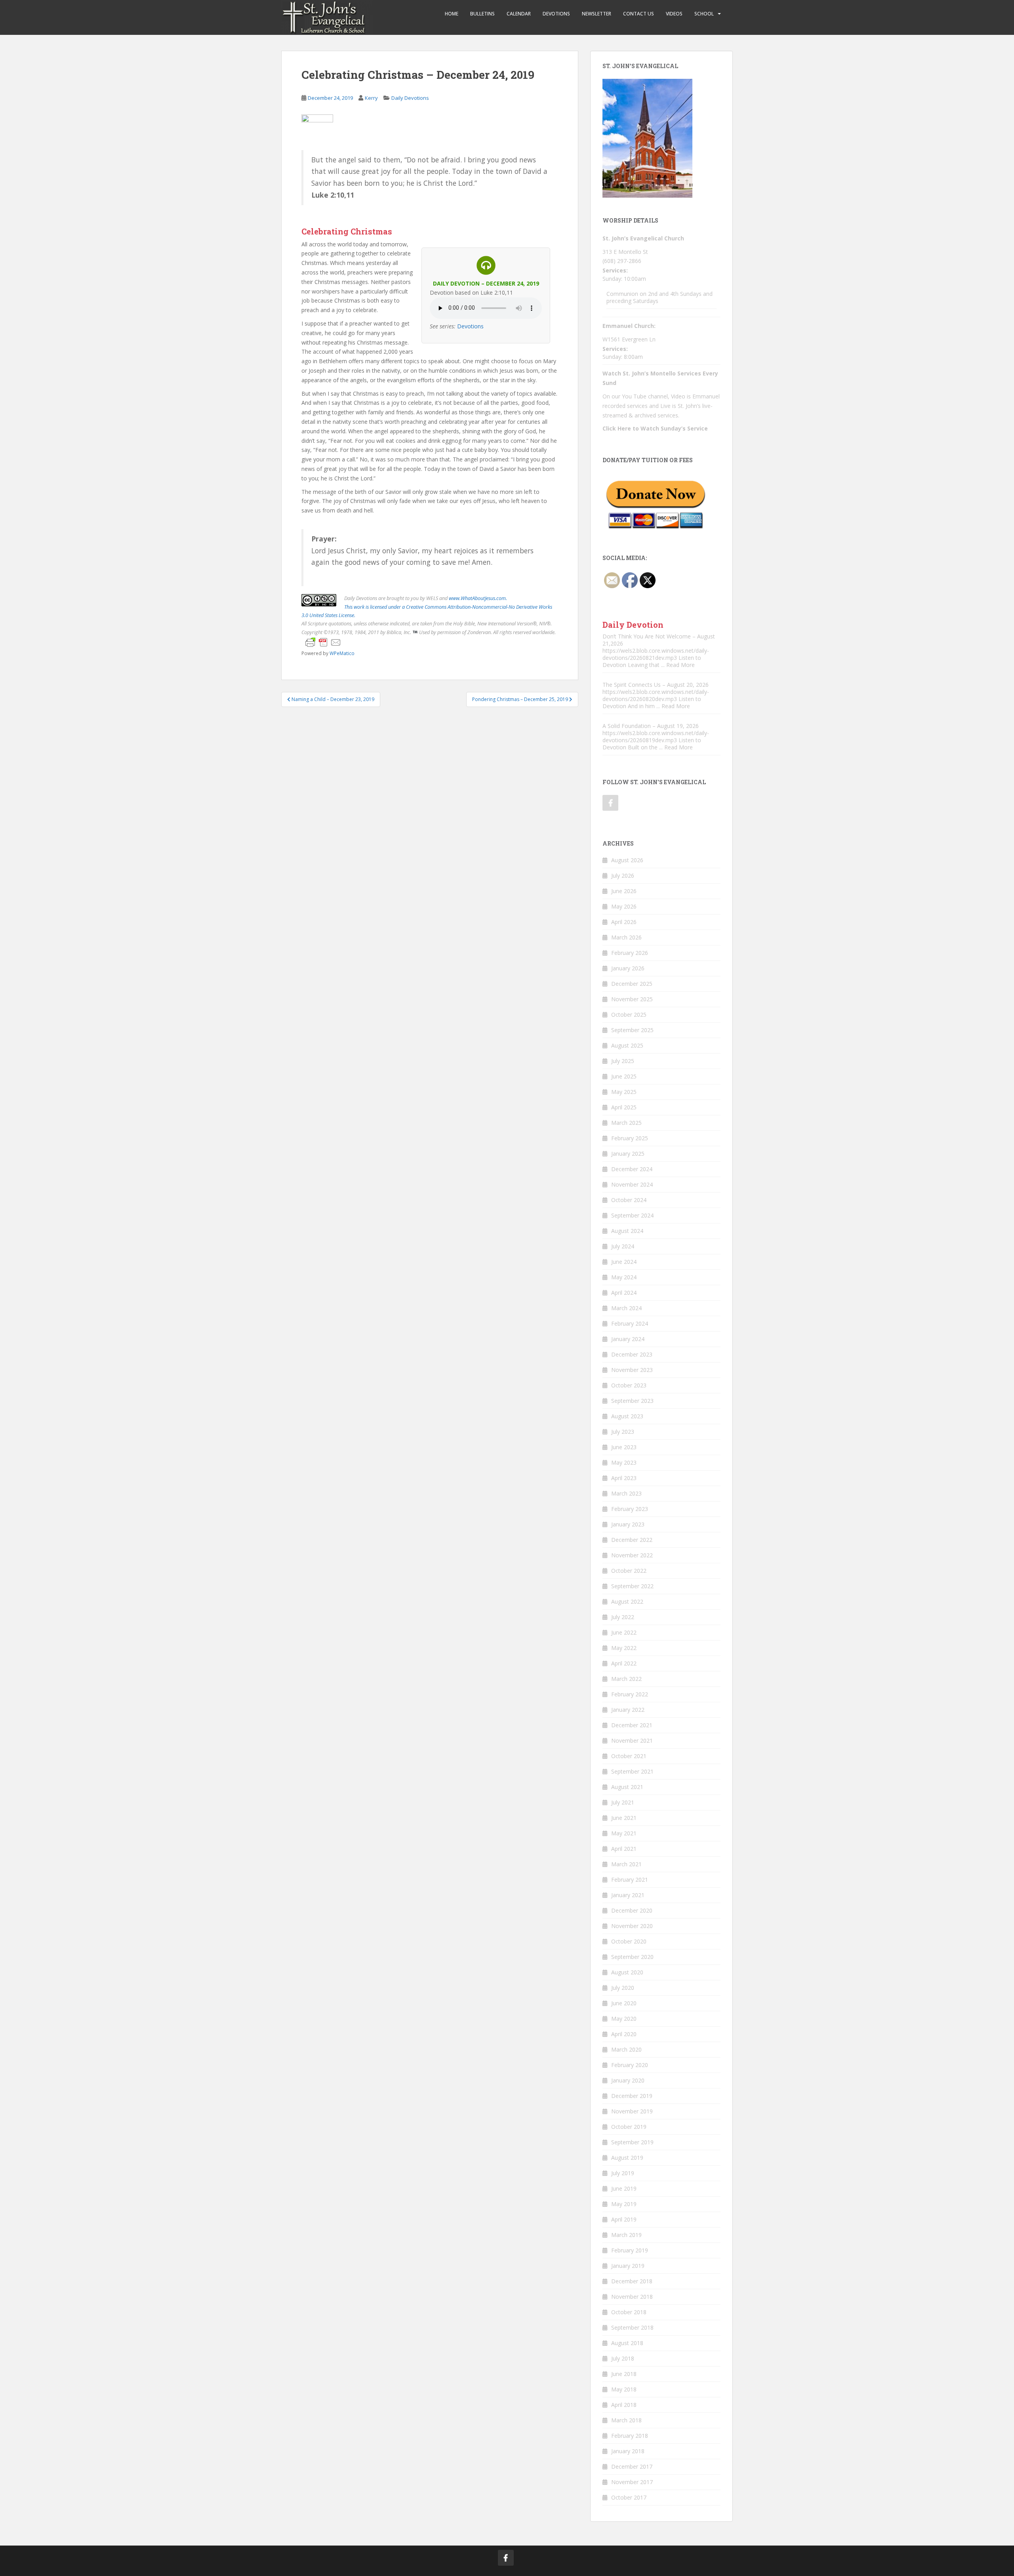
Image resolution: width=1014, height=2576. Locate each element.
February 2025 (630, 1138)
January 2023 (628, 1524)
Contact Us (639, 14)
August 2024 (627, 1231)
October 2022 (629, 1571)
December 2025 (632, 984)
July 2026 (623, 875)
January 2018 (628, 2451)
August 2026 (627, 860)
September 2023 (632, 1401)
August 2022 (627, 1601)
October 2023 (629, 1385)
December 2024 (632, 1169)
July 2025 (623, 1061)
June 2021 (624, 1818)
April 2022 (624, 1663)
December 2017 (632, 2466)
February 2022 (630, 1694)
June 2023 (624, 1447)
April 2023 (624, 1478)
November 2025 (632, 999)
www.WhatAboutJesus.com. (478, 598)
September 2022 (632, 1586)
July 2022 (623, 1617)
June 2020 (624, 2003)
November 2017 (632, 2482)
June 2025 (624, 1076)
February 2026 (630, 953)
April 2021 (624, 1849)
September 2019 (632, 2142)
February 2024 (630, 1323)
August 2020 (627, 1972)
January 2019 (628, 2266)
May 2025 (624, 1092)
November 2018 (632, 2297)
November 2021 (632, 1741)
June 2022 (624, 1632)
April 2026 (624, 922)
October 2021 (629, 1756)
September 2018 (632, 2327)
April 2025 (624, 1107)
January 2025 (628, 1154)
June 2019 (624, 2188)
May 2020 (624, 2019)
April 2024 (624, 1293)
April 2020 (624, 2034)
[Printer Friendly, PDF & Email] (323, 642)
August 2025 (627, 1045)
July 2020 (623, 1988)
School (704, 14)
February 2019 (630, 2250)
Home (452, 14)
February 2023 (630, 1509)
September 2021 (632, 1771)
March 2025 (626, 1123)
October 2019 (629, 2127)
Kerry (371, 98)
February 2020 (630, 2065)
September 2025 (632, 1030)
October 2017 (629, 2497)
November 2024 (632, 1184)
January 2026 (628, 968)
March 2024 (626, 1308)
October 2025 (629, 1015)
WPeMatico (342, 653)
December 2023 (632, 1354)
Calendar (519, 14)
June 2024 (624, 1262)
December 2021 (632, 1725)
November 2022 (632, 1555)
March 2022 (626, 1679)
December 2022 (632, 1540)
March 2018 (626, 2420)
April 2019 (624, 2219)
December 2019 (632, 2096)
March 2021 (626, 1864)
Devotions (556, 14)
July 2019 (623, 2173)
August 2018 (627, 2343)
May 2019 (624, 2204)
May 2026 (624, 906)
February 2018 (630, 2436)
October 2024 (629, 1200)
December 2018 (632, 2281)
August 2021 (627, 1787)
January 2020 (628, 2080)
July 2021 (623, 1802)
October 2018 (629, 2312)
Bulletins (482, 14)
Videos (674, 14)
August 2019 (627, 2158)
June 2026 (624, 891)
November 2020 (632, 1926)
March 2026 (626, 937)
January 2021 (628, 1895)
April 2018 (624, 2405)
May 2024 (624, 1277)
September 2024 (632, 1215)
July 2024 (623, 1246)
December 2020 (632, 1910)
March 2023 (626, 1493)
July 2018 (623, 2358)
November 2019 (632, 2111)
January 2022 (628, 1710)
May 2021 (624, 1833)
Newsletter (597, 14)
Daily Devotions (410, 98)
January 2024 (628, 1339)
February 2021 (630, 1880)
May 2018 (624, 2389)
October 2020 (629, 1941)
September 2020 (632, 1957)
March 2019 (626, 2235)
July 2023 (623, 1432)
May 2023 (624, 1462)
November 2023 (632, 1370)
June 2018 (624, 2374)
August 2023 (627, 1416)
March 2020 (626, 2049)
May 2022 (624, 1648)
